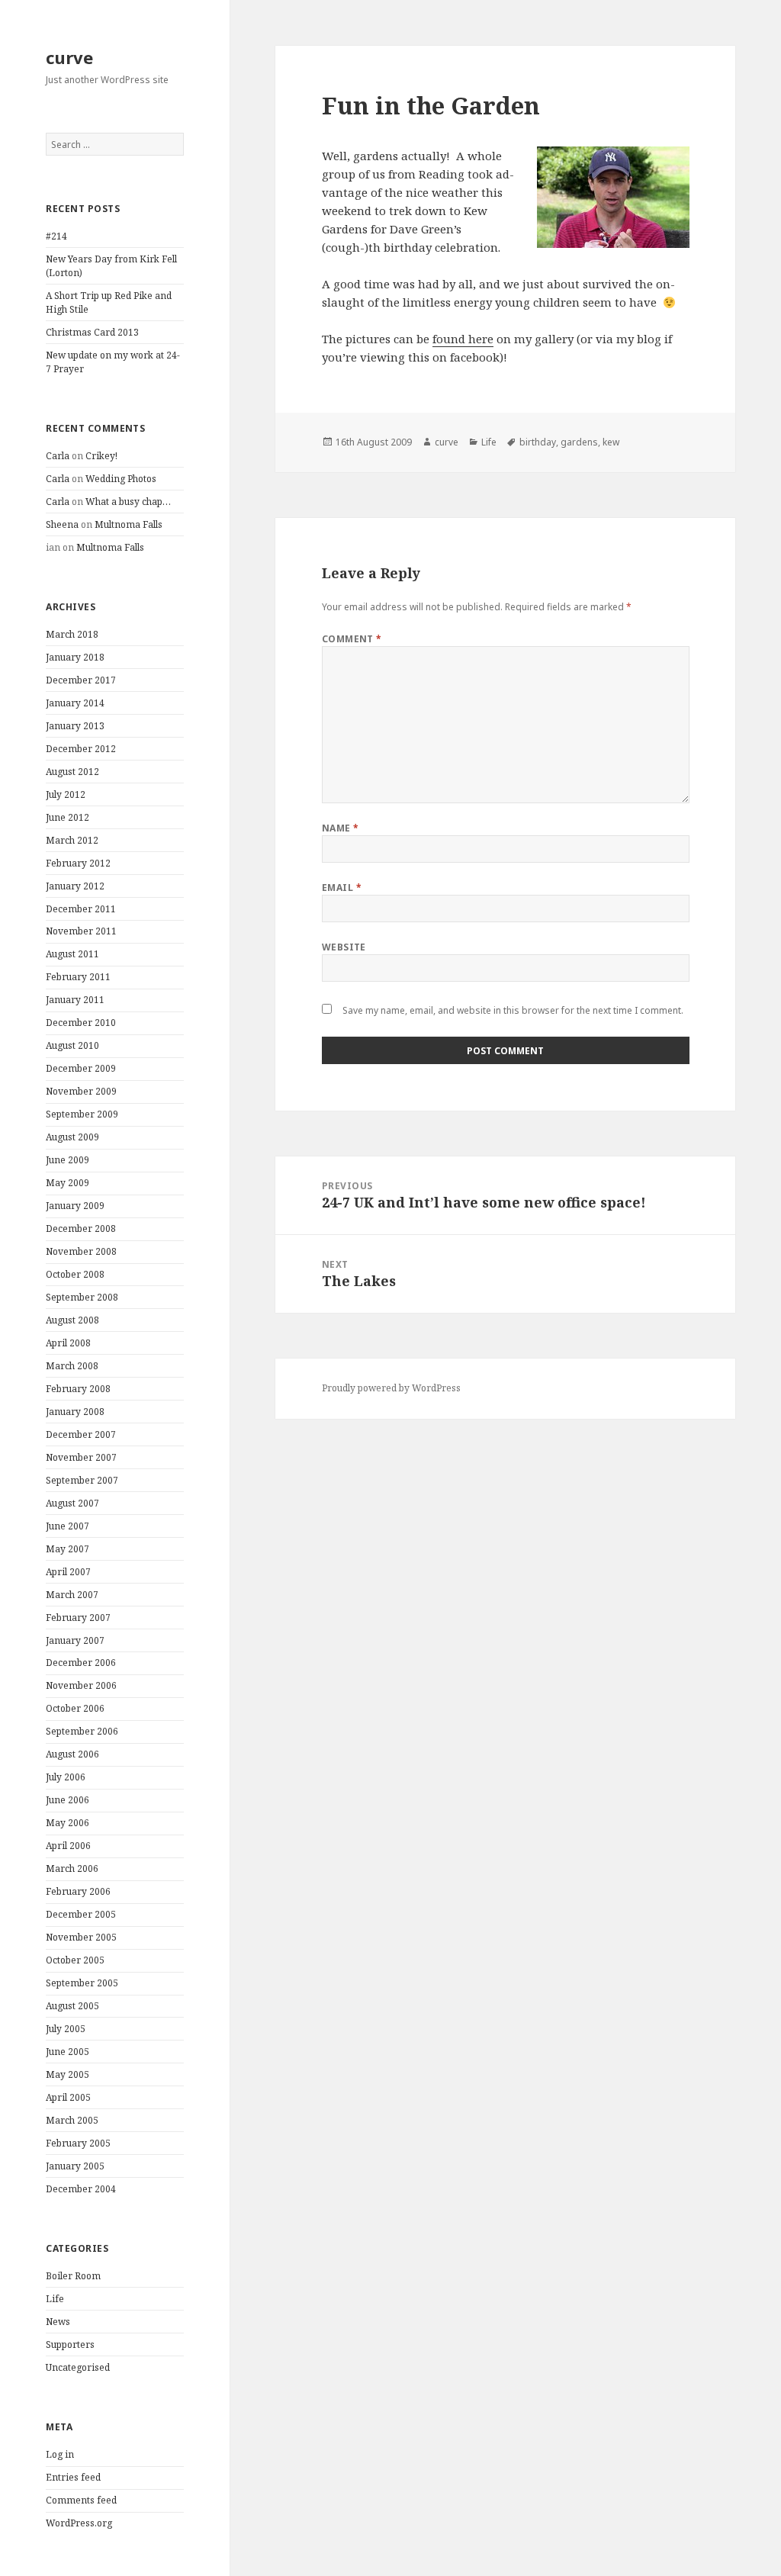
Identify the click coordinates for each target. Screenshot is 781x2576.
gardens (579, 442)
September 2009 (82, 1114)
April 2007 (68, 1572)
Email (342, 888)
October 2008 (75, 1274)
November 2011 (81, 931)
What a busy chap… (128, 502)
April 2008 (68, 1343)
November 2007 (81, 1457)
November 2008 (81, 1251)
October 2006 (75, 1708)
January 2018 (75, 657)
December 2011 (81, 909)
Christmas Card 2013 (92, 332)
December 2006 (81, 1663)
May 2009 (67, 1183)
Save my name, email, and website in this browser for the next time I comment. (513, 1010)
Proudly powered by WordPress (391, 1388)
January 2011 (75, 1000)
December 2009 (81, 1068)
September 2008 (82, 1297)
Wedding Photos (121, 479)
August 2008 (72, 1320)
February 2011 (78, 977)
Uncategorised (78, 2367)
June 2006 (67, 1800)
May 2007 (67, 1549)
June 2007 (67, 1526)
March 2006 (72, 1868)
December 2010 (81, 1023)
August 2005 (72, 2006)
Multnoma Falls (129, 524)
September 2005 (82, 1983)
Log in (60, 2454)
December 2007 (81, 1434)
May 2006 (67, 1823)
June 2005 (67, 2052)
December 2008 (81, 1229)
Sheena (62, 524)
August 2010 (72, 1045)
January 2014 (75, 703)
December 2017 (81, 680)
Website (344, 947)
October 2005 (75, 1960)
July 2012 (66, 794)
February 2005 (78, 2143)
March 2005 (72, 2120)
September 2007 (82, 1480)
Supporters (70, 2344)
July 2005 (66, 2029)
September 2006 (82, 1731)
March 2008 (72, 1366)
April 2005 (68, 2097)
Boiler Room (73, 2276)
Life (55, 2299)
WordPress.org (79, 2523)
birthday (538, 442)
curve (69, 57)
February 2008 (78, 1389)
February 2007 (78, 1618)
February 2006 (78, 1891)
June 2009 (67, 1160)
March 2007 (72, 1595)
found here (463, 339)
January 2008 (75, 1412)
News (58, 2322)
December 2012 (81, 749)
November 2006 (81, 1685)
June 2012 (67, 817)
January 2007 (75, 1640)
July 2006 (66, 1777)
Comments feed (81, 2500)
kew (611, 442)
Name (341, 828)
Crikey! (101, 456)
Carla (58, 456)
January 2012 (75, 886)
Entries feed (73, 2477)
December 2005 (81, 1914)
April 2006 (68, 1846)
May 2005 (67, 2074)
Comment (352, 639)
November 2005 (81, 1937)
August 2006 (72, 1754)
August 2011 (72, 954)
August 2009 (72, 1137)
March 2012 (72, 840)
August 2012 (72, 772)
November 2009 (81, 1091)
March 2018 (72, 634)
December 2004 (81, 2189)
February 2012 (78, 863)
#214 (56, 236)
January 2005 (75, 2166)
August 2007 (72, 1503)
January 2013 (75, 726)
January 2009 (75, 1206)
